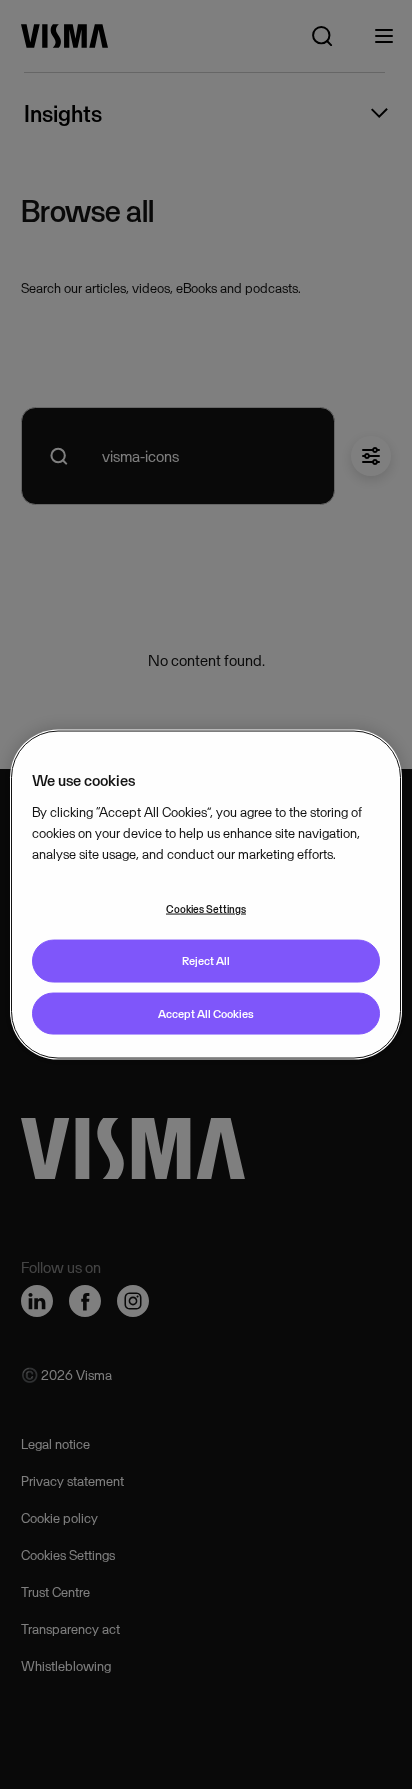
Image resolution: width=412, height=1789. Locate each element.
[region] (205, 894)
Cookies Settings (206, 908)
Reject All (206, 960)
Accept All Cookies (206, 1013)
